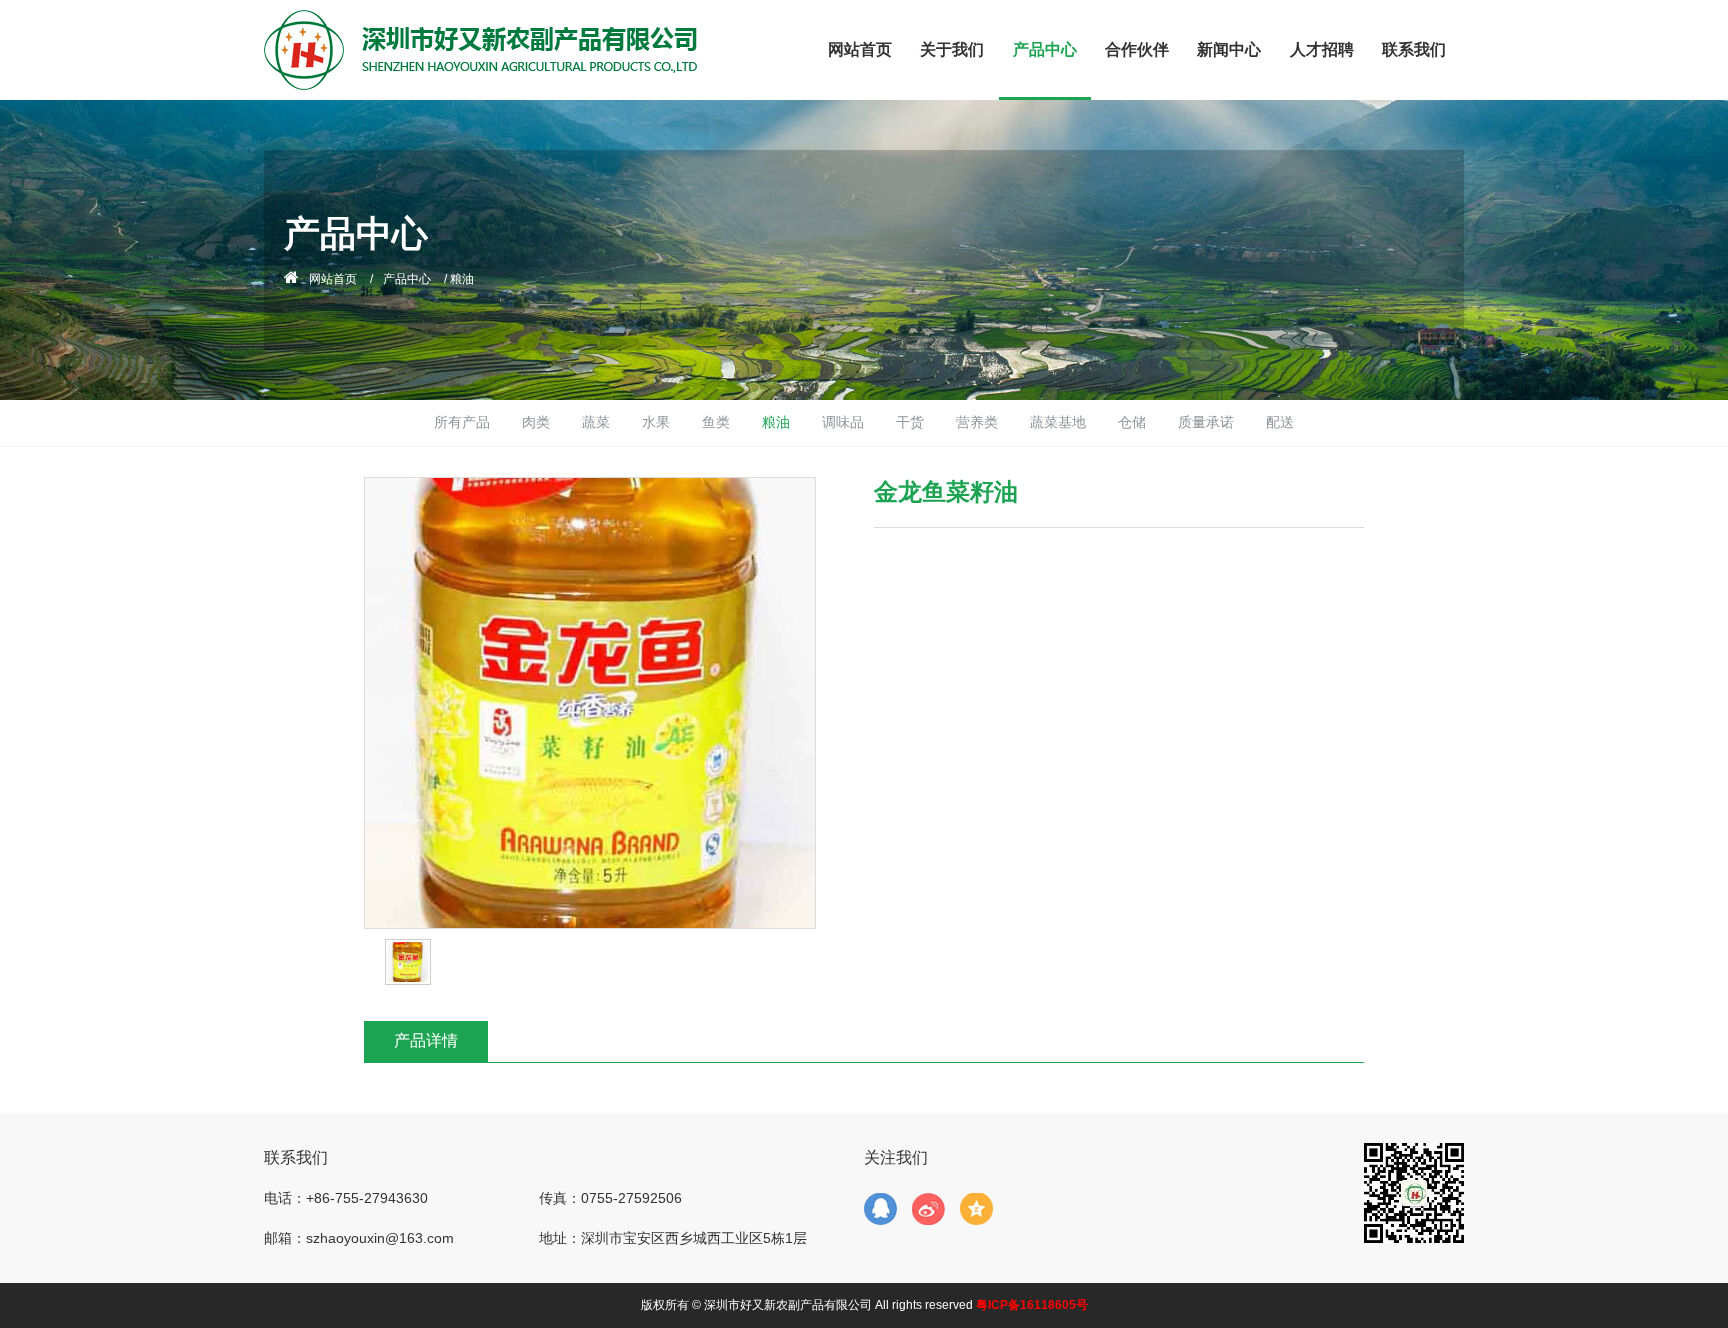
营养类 (977, 422)
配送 (1280, 422)
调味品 (843, 422)
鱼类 (716, 422)
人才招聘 (1322, 49)
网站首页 (860, 49)
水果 (656, 422)
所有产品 (462, 422)
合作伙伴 (1137, 49)
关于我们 (952, 49)
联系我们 (1414, 49)
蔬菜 (596, 422)
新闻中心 (1229, 49)
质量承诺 (1206, 422)
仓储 (1132, 422)
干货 (910, 422)
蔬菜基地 (1058, 422)
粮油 (776, 422)
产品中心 (1045, 49)
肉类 (536, 422)
